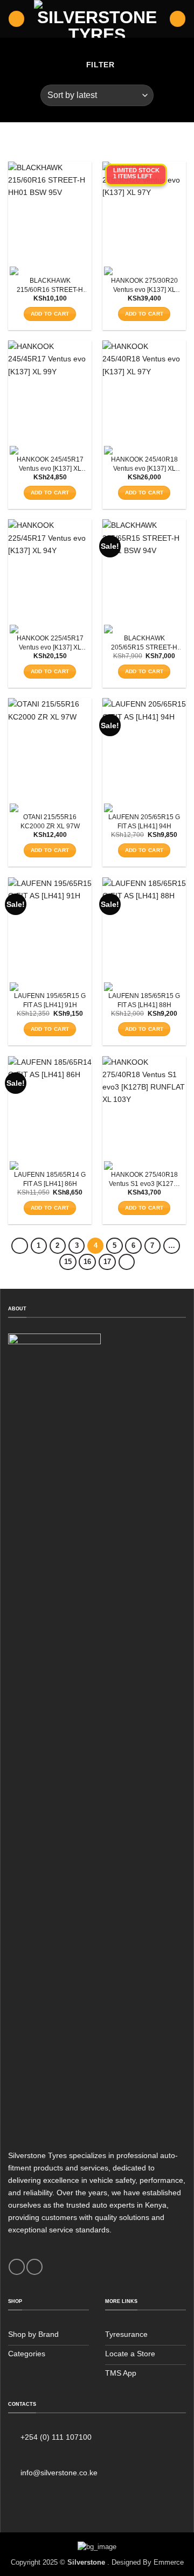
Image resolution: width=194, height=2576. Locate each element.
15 (68, 1262)
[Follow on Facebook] (17, 2267)
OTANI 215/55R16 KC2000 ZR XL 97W (50, 822)
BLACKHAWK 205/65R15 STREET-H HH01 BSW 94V (144, 643)
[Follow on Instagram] (34, 2267)
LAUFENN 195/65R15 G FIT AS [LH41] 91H (50, 1000)
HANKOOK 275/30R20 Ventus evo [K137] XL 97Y (144, 286)
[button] (16, 19)
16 (87, 1262)
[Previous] (19, 1246)
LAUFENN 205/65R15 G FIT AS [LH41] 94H (144, 822)
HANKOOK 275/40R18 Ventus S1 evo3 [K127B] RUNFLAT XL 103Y (144, 1180)
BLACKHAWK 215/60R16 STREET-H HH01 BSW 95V (50, 286)
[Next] (127, 1262)
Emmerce (169, 2562)
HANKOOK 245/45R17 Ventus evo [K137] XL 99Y (50, 465)
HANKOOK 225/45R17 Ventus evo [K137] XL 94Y (50, 643)
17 (107, 1262)
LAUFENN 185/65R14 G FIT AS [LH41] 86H (50, 1179)
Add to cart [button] (50, 314)
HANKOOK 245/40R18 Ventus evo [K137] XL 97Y (144, 465)
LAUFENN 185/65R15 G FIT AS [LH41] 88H (144, 1000)
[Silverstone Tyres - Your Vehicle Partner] (97, 19)
